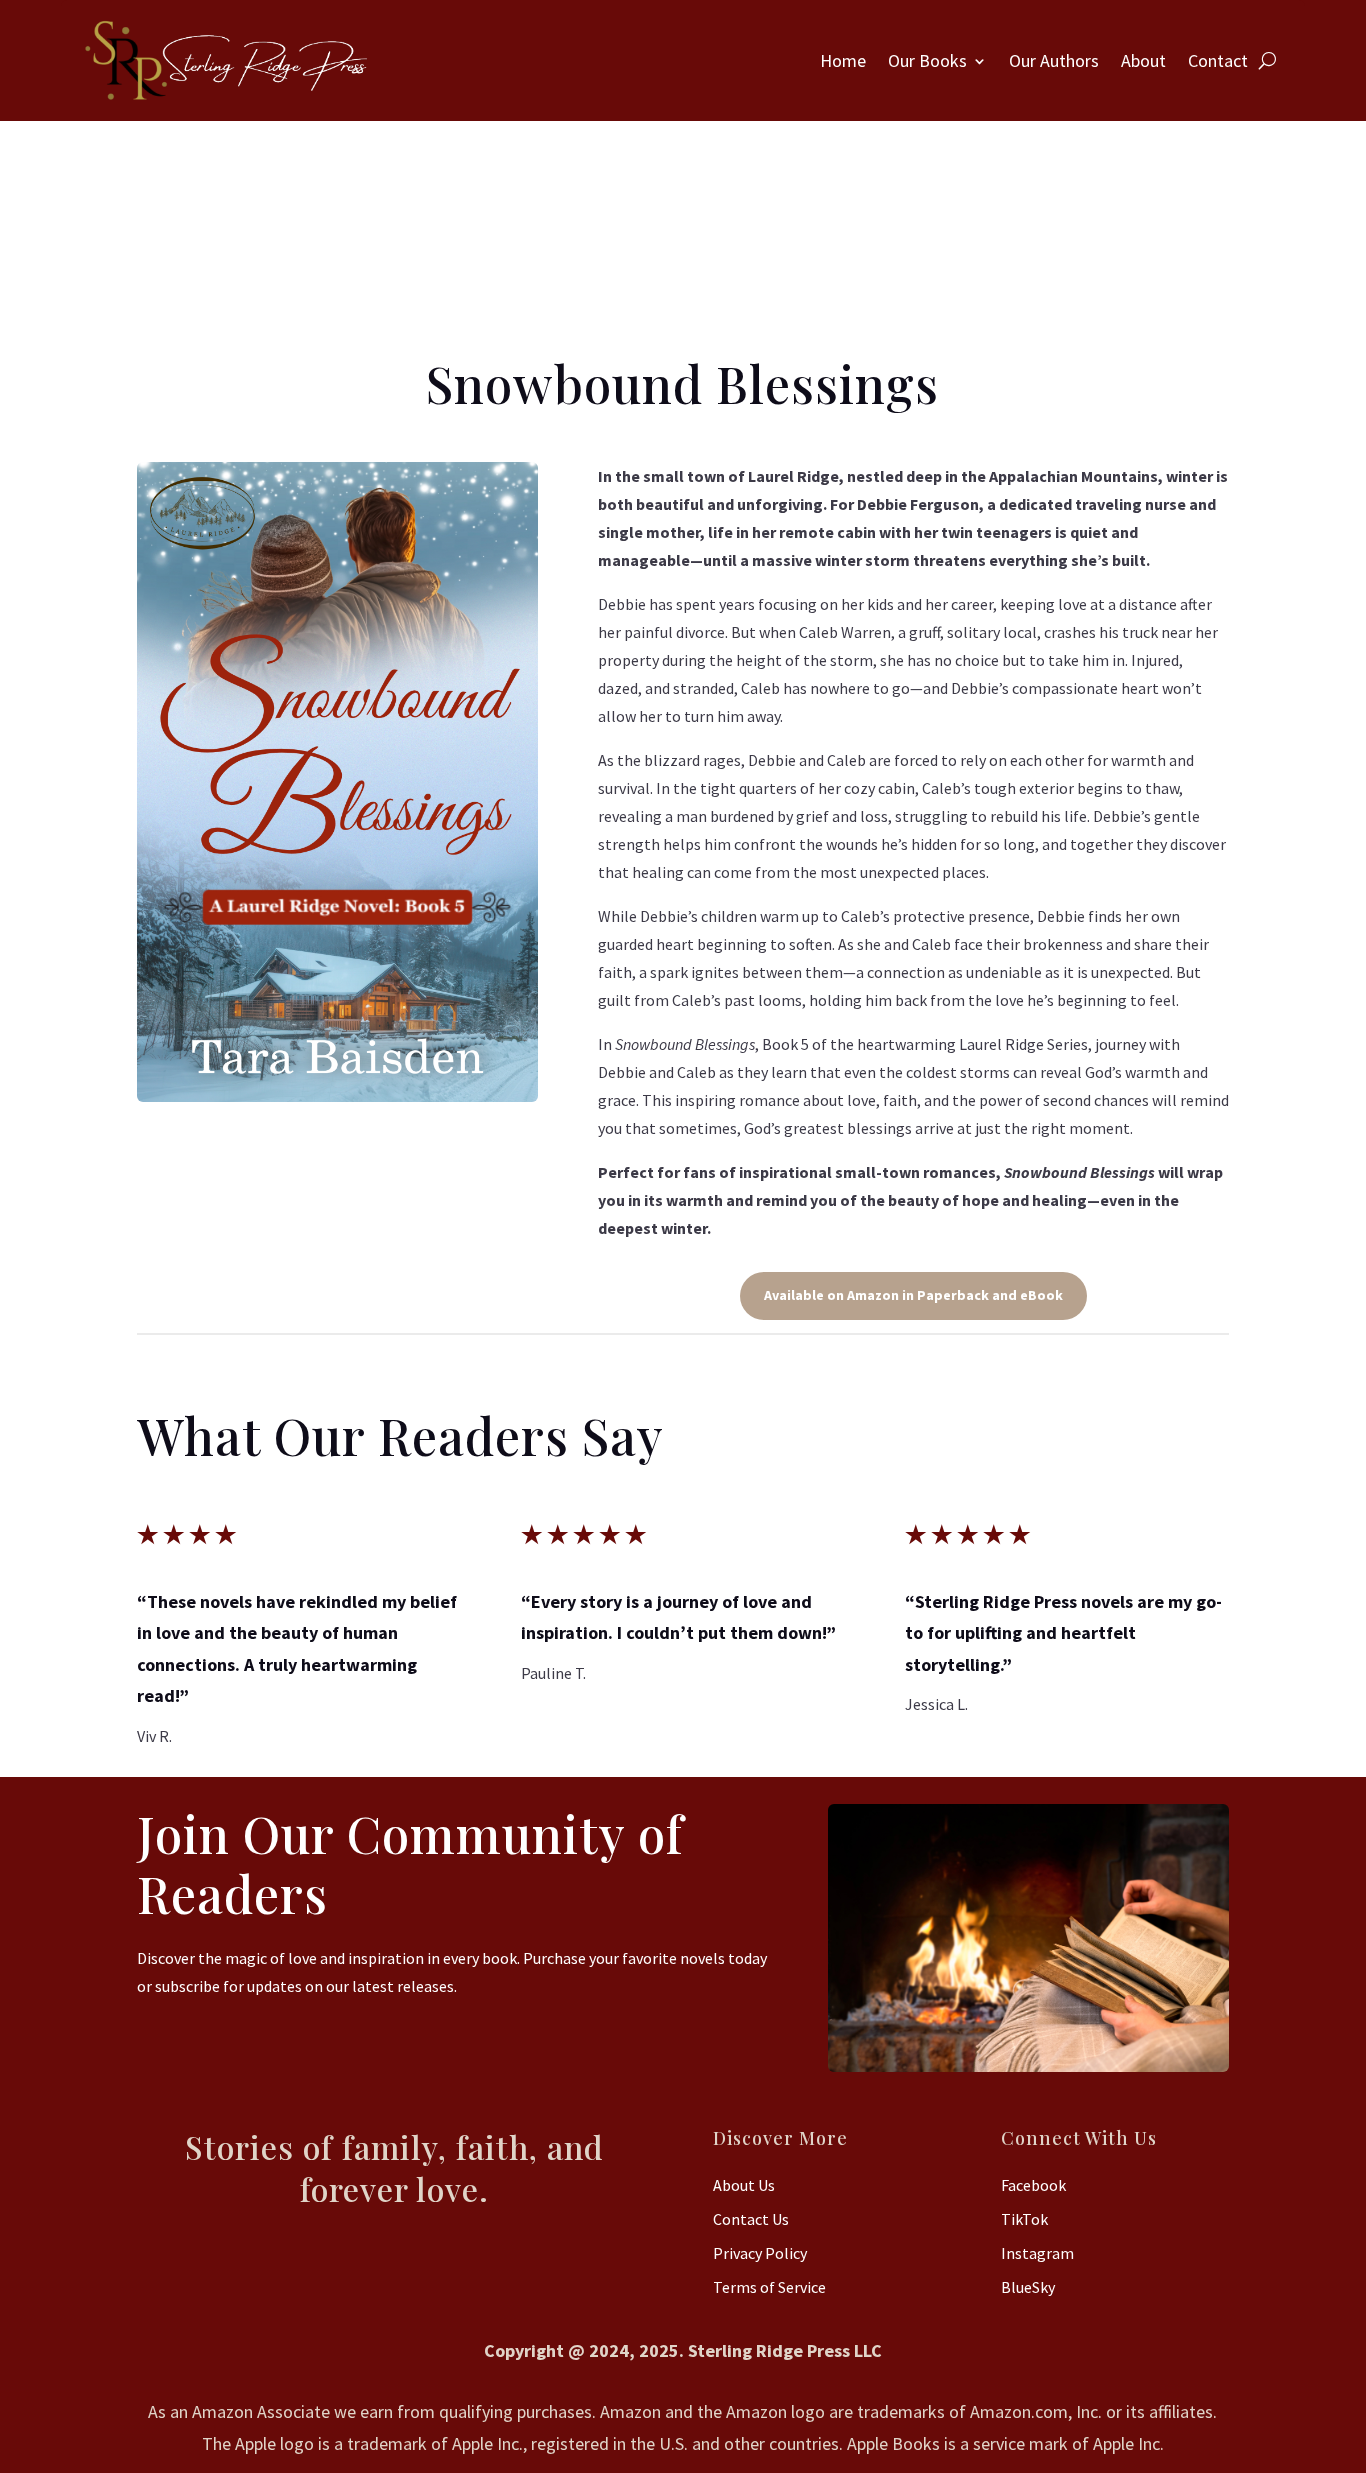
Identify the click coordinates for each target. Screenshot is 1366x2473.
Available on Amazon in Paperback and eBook (913, 1295)
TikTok (1024, 2219)
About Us (744, 2185)
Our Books (927, 60)
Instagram (1037, 2253)
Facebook (1033, 2185)
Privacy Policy (760, 2253)
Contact (1218, 60)
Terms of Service (769, 2287)
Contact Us (751, 2219)
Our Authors (1054, 60)
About (1143, 60)
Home (843, 60)
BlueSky (1028, 2287)
